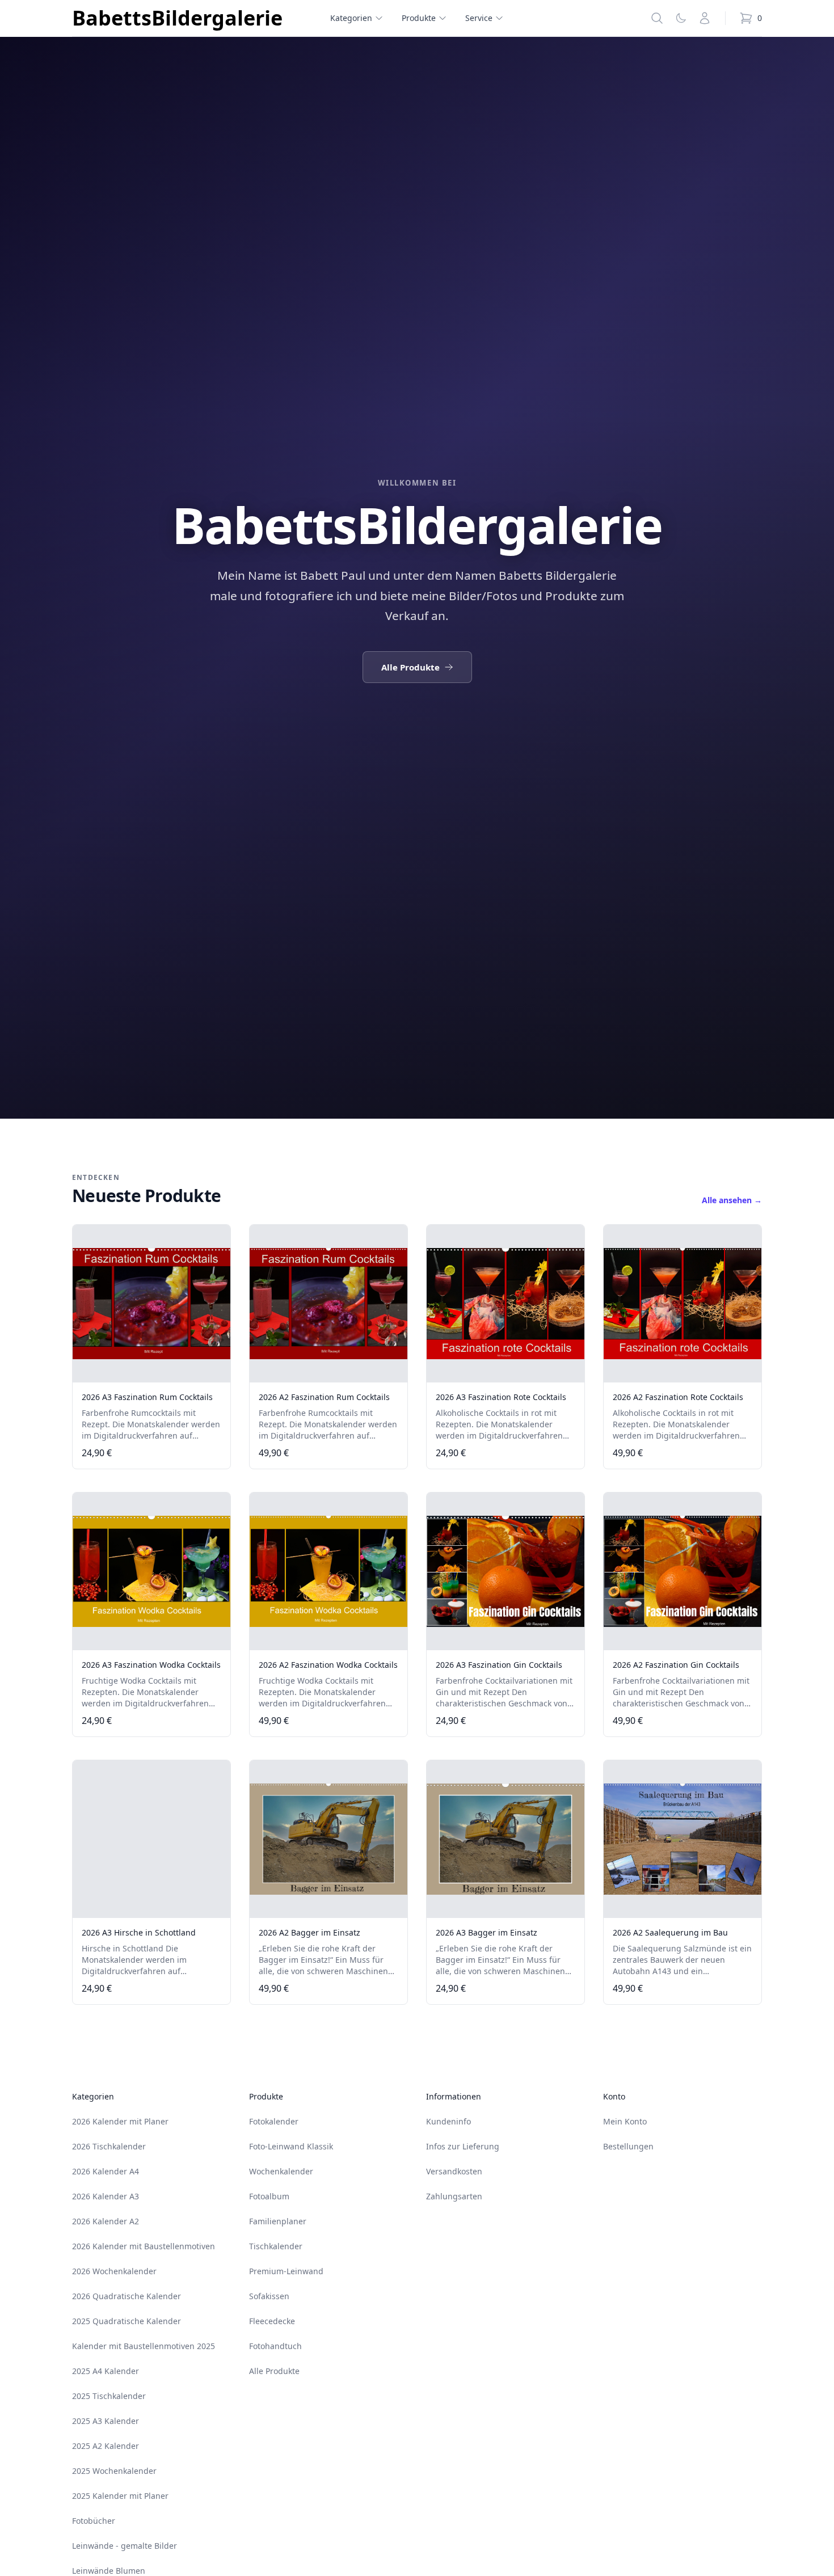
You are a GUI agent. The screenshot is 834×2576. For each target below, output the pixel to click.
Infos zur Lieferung (463, 2146)
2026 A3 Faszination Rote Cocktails (501, 1397)
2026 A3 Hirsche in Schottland (139, 1932)
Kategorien (351, 18)
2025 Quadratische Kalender (127, 2321)
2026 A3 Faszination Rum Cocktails (147, 1397)
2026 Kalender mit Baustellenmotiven (144, 2246)
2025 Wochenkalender (114, 2471)
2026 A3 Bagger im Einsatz (486, 1932)
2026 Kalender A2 (106, 2221)
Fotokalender (274, 2121)
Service (479, 18)
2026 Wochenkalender (114, 2271)
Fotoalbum (269, 2196)
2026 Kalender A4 (106, 2171)
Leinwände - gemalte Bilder (125, 2546)
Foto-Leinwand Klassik (291, 2146)
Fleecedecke (272, 2321)
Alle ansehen (732, 1200)
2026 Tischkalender (109, 2146)
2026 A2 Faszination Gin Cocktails (676, 1665)
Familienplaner (278, 2221)
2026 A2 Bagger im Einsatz (309, 1932)
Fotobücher (94, 2521)
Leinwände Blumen (109, 2571)
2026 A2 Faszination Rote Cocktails (678, 1397)
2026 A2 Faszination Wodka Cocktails (328, 1665)
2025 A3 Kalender (106, 2421)
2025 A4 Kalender (106, 2371)
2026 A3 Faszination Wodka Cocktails (151, 1665)
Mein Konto (625, 2121)
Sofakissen (269, 2296)
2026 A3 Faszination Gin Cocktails (499, 1665)
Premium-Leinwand (286, 2271)
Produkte (419, 18)
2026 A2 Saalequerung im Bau (670, 1932)
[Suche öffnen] (657, 18)
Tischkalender (276, 2246)
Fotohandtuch (275, 2346)
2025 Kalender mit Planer (120, 2496)
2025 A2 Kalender (106, 2446)
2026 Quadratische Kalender (127, 2296)
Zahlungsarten (454, 2196)
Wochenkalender (281, 2171)
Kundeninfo (448, 2121)
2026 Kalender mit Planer (120, 2121)
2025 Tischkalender (109, 2396)
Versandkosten (454, 2171)
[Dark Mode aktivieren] (681, 18)
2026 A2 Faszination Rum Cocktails (324, 1397)
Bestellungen (628, 2146)
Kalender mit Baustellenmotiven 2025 (144, 2346)
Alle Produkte (410, 667)
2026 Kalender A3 (106, 2196)
